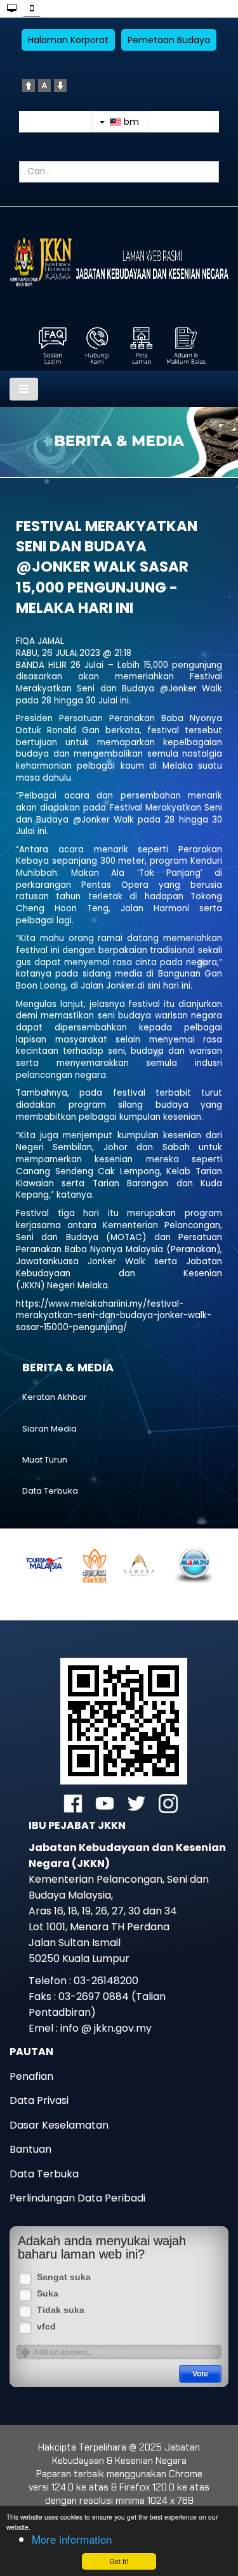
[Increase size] (29, 85)
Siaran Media (50, 1429)
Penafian (31, 2076)
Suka (48, 2294)
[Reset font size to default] (44, 85)
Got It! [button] (119, 2561)
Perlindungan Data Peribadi (77, 2198)
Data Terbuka (50, 1491)
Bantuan (30, 2149)
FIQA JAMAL (40, 641)
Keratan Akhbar (55, 1397)
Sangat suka (64, 2277)
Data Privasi (39, 2100)
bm (130, 122)
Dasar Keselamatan (59, 2125)
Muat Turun (45, 1460)
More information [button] (72, 2539)
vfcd (46, 2327)
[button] (57, 1570)
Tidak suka (61, 2310)
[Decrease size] (60, 85)
